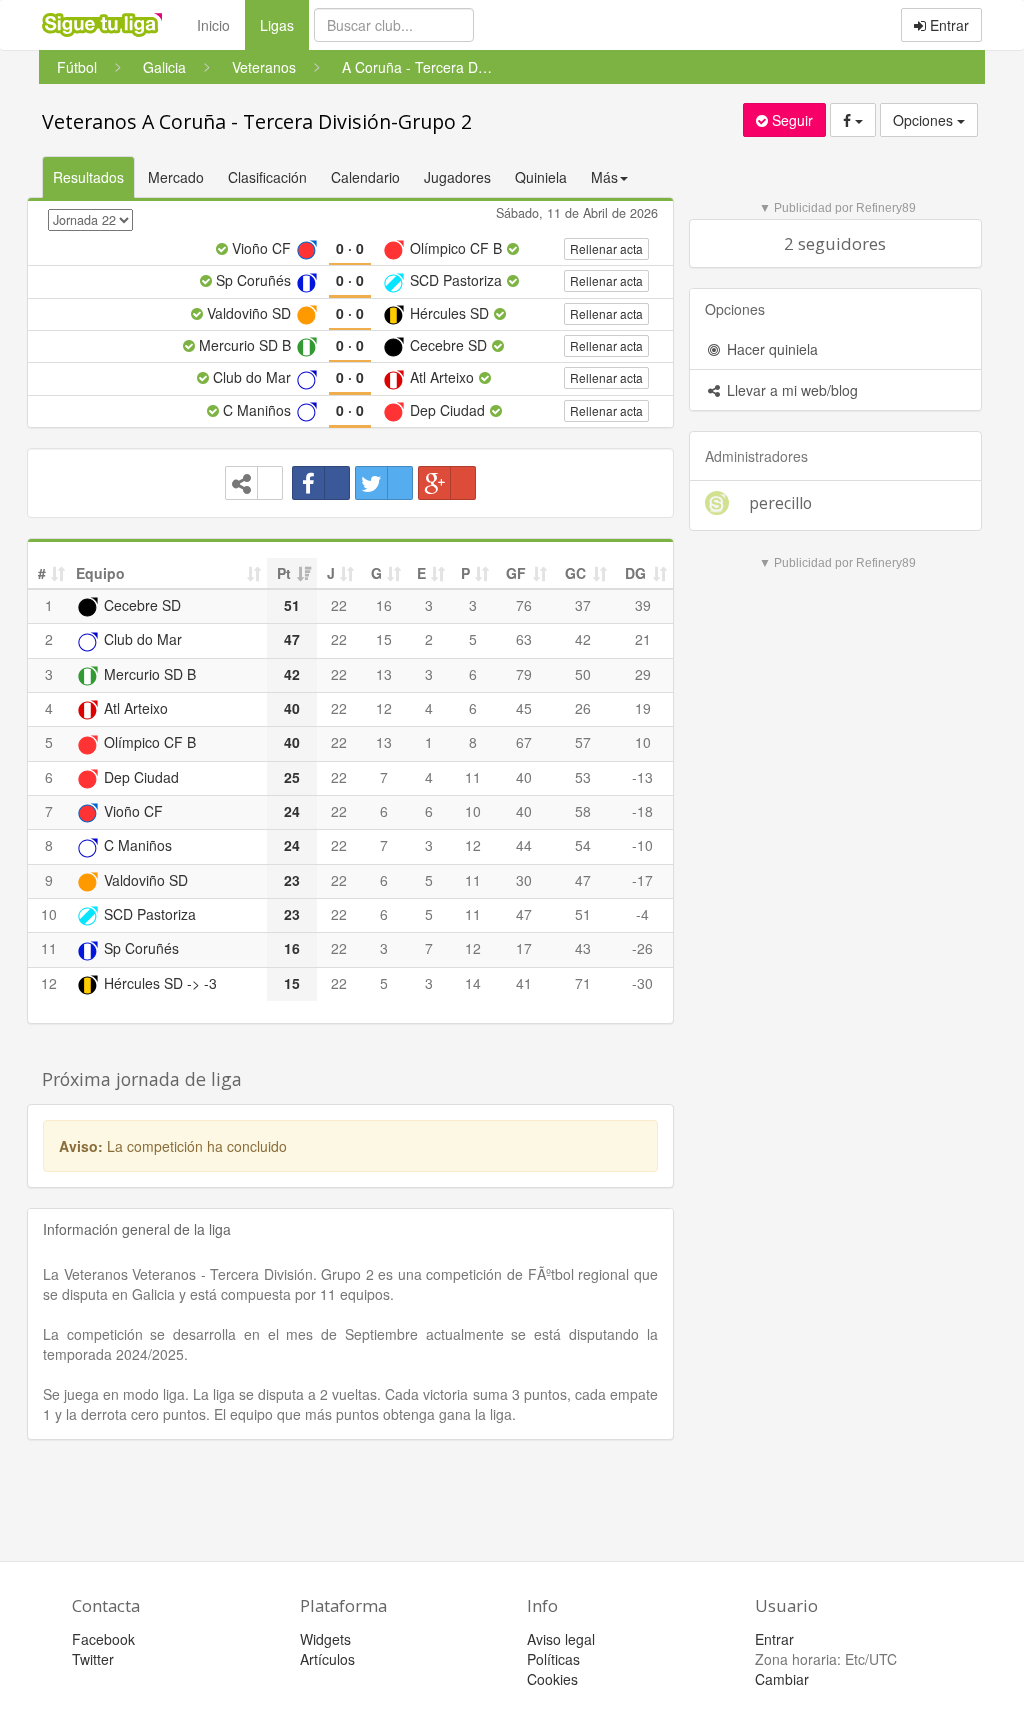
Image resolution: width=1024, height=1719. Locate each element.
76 (524, 605)
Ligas (284, 24)
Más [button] (604, 177)
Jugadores (457, 177)
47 (583, 880)
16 (384, 605)
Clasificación (267, 177)
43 (583, 948)
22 (339, 605)
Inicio (213, 25)
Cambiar (782, 1679)
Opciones (925, 120)
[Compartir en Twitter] (384, 483)
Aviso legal (561, 1639)
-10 (642, 845)
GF (516, 573)
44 (524, 845)
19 (643, 708)
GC (575, 573)
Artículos (327, 1659)
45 (524, 708)
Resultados (88, 177)
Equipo (100, 573)
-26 (642, 948)
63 (524, 639)
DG (635, 573)
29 (643, 674)
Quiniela (541, 177)
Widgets (325, 1639)
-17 (642, 880)
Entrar (947, 25)
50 (583, 674)
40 (524, 777)
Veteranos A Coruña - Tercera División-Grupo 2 (257, 121)
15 (384, 639)
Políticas (553, 1659)
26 (583, 708)
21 (643, 639)
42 (583, 639)
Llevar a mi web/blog (790, 390)
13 (384, 674)
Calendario (365, 177)
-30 (642, 983)
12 (384, 708)
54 (583, 845)
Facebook (103, 1639)
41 (524, 983)
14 (473, 983)
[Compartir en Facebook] (321, 483)
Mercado (176, 177)
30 (524, 880)
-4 (642, 914)
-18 (642, 811)
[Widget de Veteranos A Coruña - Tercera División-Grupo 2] (254, 483)
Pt (284, 573)
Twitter (93, 1659)
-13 (642, 777)
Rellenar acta (606, 248)
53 (583, 777)
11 (473, 777)
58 (583, 811)
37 (583, 605)
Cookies (552, 1679)
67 (524, 742)
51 (583, 914)
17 (524, 948)
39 (643, 605)
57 (583, 742)
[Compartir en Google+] (447, 483)
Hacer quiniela (770, 349)
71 (583, 983)
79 (524, 674)
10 (643, 742)
